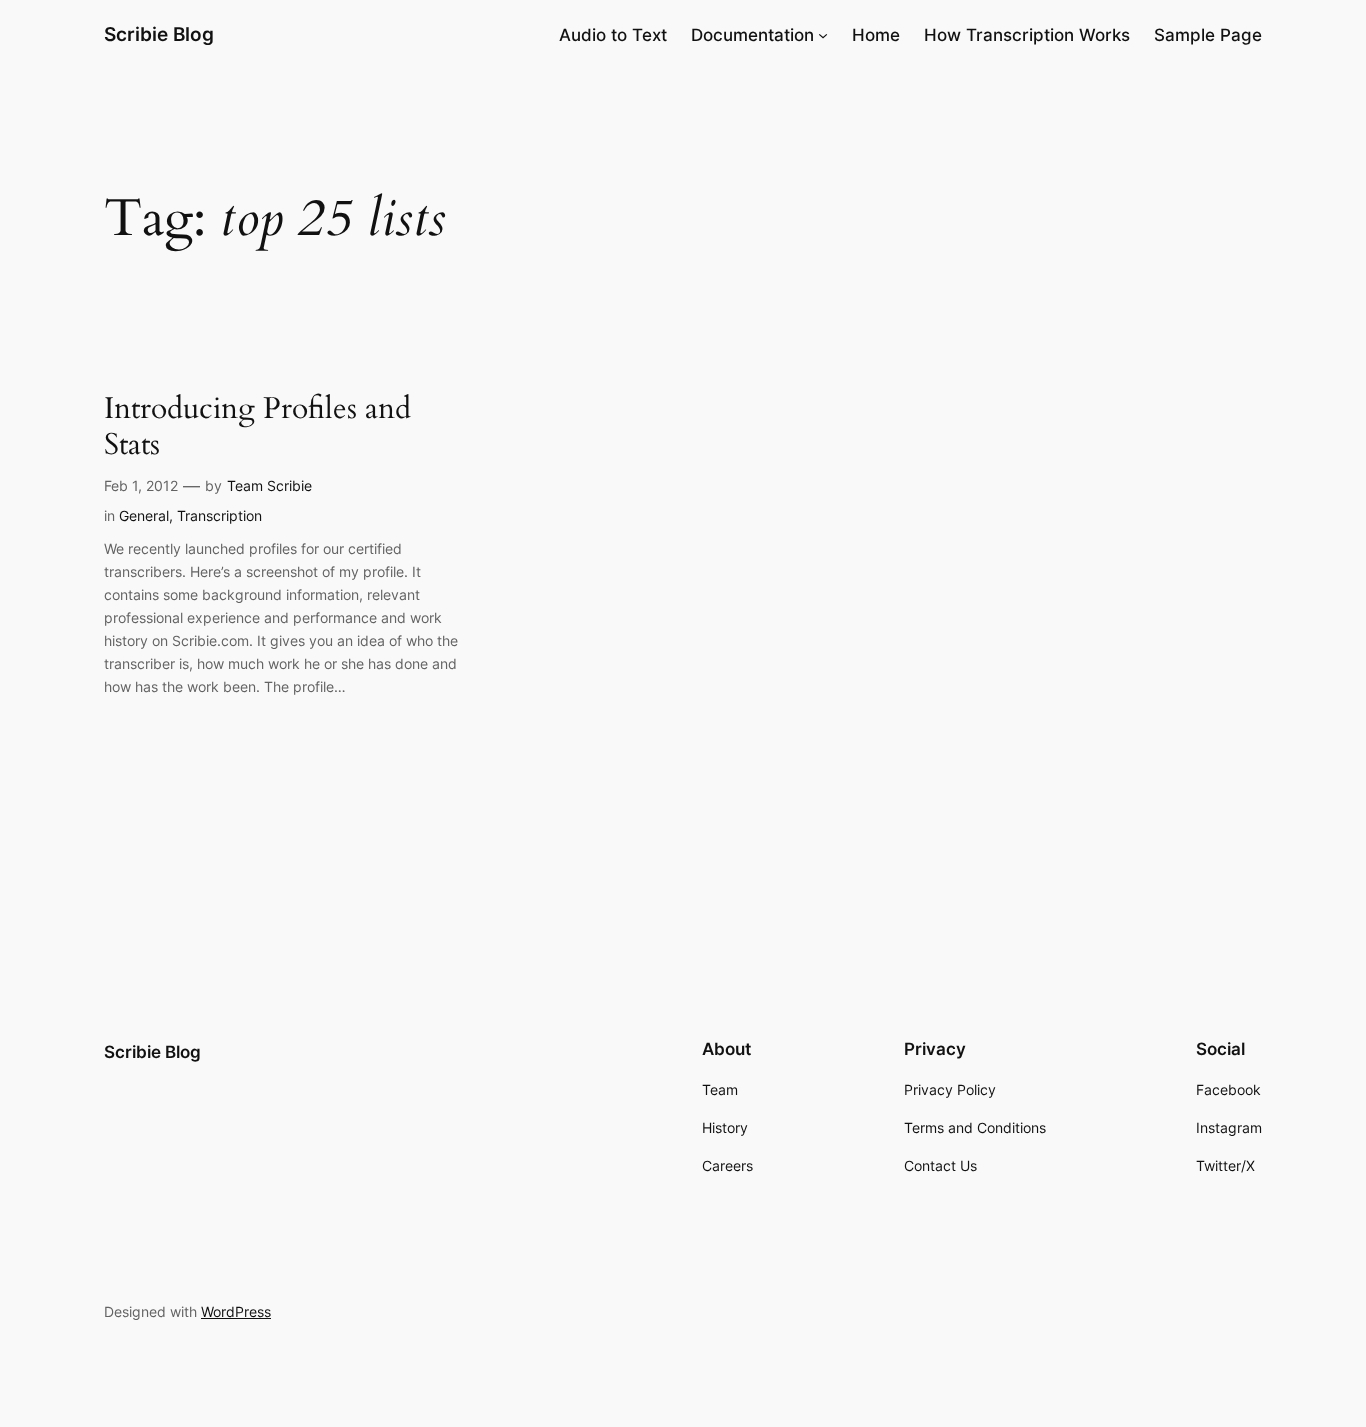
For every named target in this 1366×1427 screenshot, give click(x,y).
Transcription (219, 515)
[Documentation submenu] (823, 35)
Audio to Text (613, 35)
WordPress (236, 1311)
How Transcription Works (1027, 35)
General (144, 515)
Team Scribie (269, 485)
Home (876, 35)
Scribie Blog (159, 34)
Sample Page (1208, 35)
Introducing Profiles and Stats (257, 427)
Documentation (752, 35)
